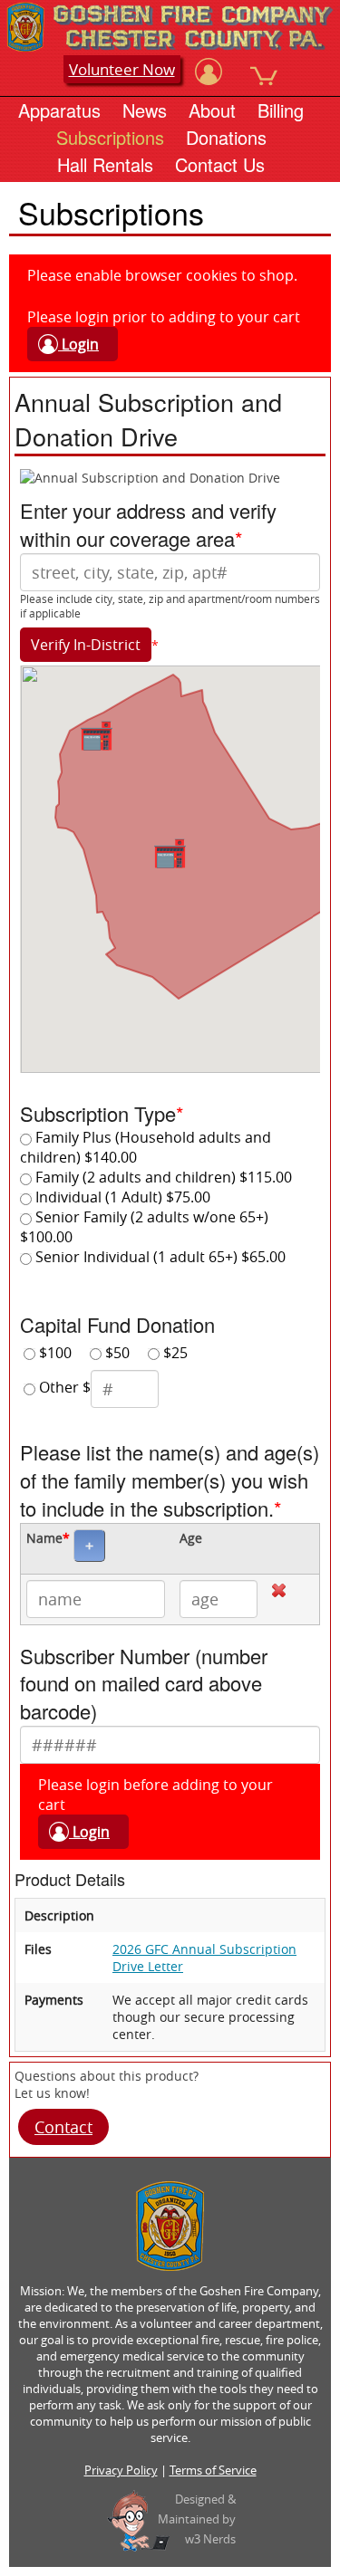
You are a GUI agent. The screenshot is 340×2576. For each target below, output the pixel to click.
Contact (63, 2127)
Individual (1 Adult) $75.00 (121, 1197)
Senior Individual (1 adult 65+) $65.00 (159, 1257)
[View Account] (209, 72)
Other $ (63, 1388)
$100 (53, 1353)
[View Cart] (264, 72)
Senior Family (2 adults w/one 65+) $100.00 (144, 1227)
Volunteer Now (122, 69)
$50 (116, 1353)
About (212, 110)
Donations (226, 137)
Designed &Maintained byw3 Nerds (197, 2519)
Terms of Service (213, 2470)
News (145, 110)
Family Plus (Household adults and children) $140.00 (146, 1147)
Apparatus (59, 110)
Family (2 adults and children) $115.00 (162, 1177)
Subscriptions (110, 137)
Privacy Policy (121, 2470)
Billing (281, 110)
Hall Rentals (105, 164)
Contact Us (220, 164)
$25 (174, 1353)
